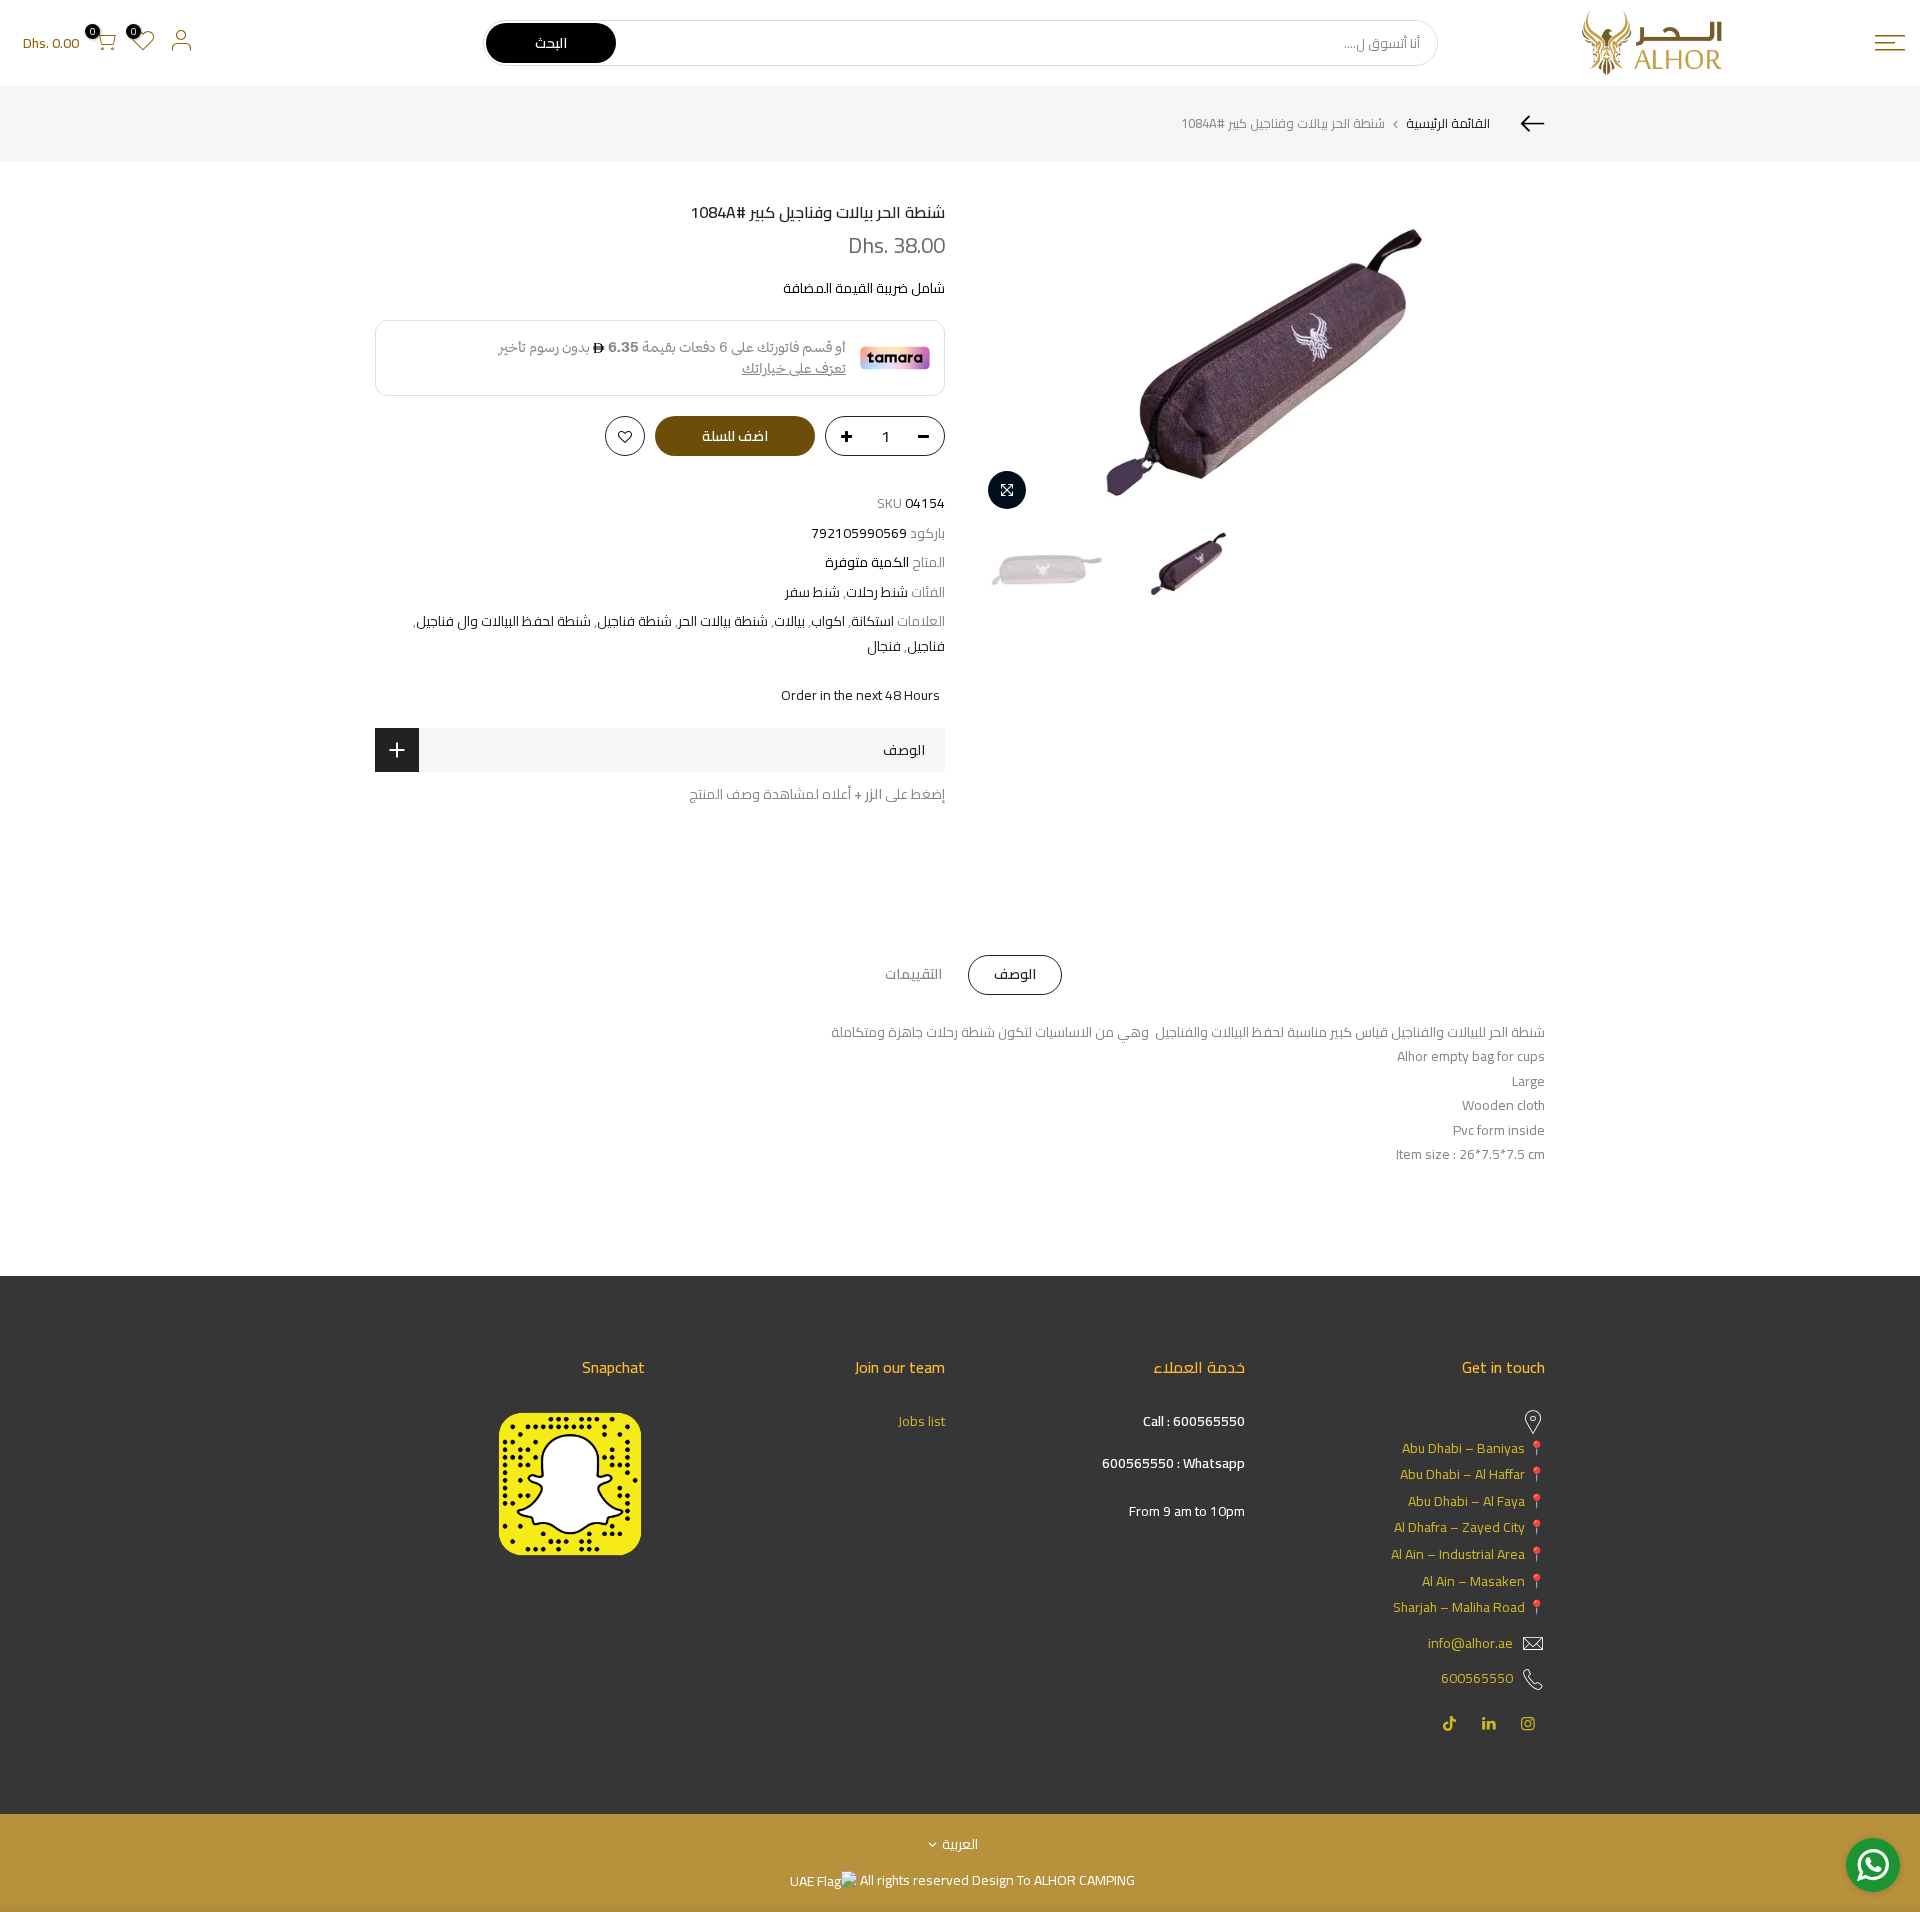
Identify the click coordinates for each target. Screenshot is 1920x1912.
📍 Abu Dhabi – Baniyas (1473, 1448)
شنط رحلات (877, 592)
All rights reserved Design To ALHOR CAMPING (996, 1880)
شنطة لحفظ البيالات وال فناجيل (503, 621)
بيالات (789, 621)
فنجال (884, 646)
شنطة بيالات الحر (723, 621)
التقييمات (913, 974)
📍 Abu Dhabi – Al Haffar (1472, 1474)
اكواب (828, 621)
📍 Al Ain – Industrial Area (1468, 1554)
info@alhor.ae (1470, 1643)
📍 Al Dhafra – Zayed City (1469, 1527)
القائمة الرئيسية (1448, 123)
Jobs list (921, 1421)
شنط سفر (812, 592)
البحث (551, 43)
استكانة (872, 621)
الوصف (1015, 974)
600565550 (1477, 1678)
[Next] (1010, 361)
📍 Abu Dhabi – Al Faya (1476, 1501)
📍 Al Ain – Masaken (1483, 1581)
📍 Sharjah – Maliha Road (1469, 1607)
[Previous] (1510, 361)
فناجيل (926, 646)
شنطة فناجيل (634, 621)
